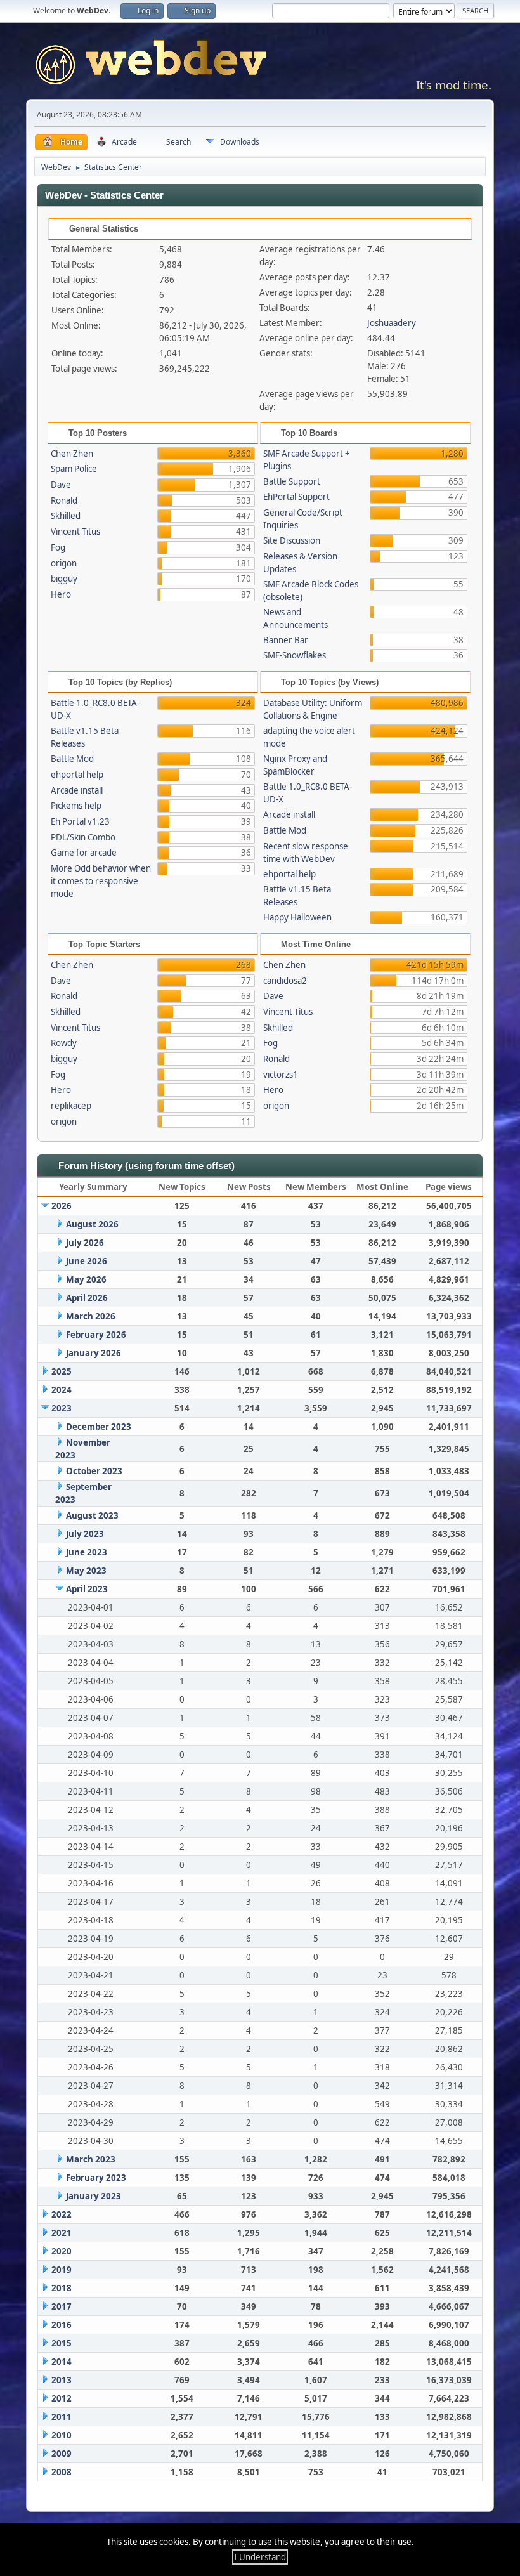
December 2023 (99, 1427)
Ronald (64, 500)
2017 (62, 2306)
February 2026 (96, 1335)
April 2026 (87, 1298)
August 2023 (92, 1515)
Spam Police (74, 469)
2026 (62, 1206)
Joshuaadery (392, 323)
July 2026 (85, 1243)
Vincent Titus (75, 532)
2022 (62, 2214)
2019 (62, 2270)
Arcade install (77, 790)
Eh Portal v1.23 (80, 821)
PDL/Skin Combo (83, 837)
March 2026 (91, 1316)
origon (64, 563)
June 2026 (87, 1261)
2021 (62, 2233)
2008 (62, 2472)
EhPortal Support (296, 497)
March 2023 (91, 2159)
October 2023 (94, 1471)
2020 (62, 2251)
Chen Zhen (72, 454)
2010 (62, 2435)
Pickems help (76, 806)
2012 (62, 2398)
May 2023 (86, 1571)
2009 (62, 2454)
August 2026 (92, 1224)
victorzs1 (281, 1075)
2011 (62, 2417)
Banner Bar (286, 640)
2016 (62, 2325)
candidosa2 (285, 981)
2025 (62, 1371)
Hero (61, 594)
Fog (58, 547)
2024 (62, 1390)
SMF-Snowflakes (295, 655)
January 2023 (94, 2196)
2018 (62, 2288)
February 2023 (96, 2178)
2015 (62, 2343)
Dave (61, 485)
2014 (62, 2362)
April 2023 (87, 1589)
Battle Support (292, 481)
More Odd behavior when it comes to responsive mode (101, 881)
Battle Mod (72, 759)
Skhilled (66, 516)
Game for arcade (84, 853)
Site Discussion (292, 540)
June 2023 (87, 1552)
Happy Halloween (297, 917)
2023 (62, 1408)
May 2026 (86, 1279)
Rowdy (64, 1043)
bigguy (64, 579)
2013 (62, 2380)
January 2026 (94, 1353)
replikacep (71, 1106)
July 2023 (85, 1534)
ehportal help (77, 775)
